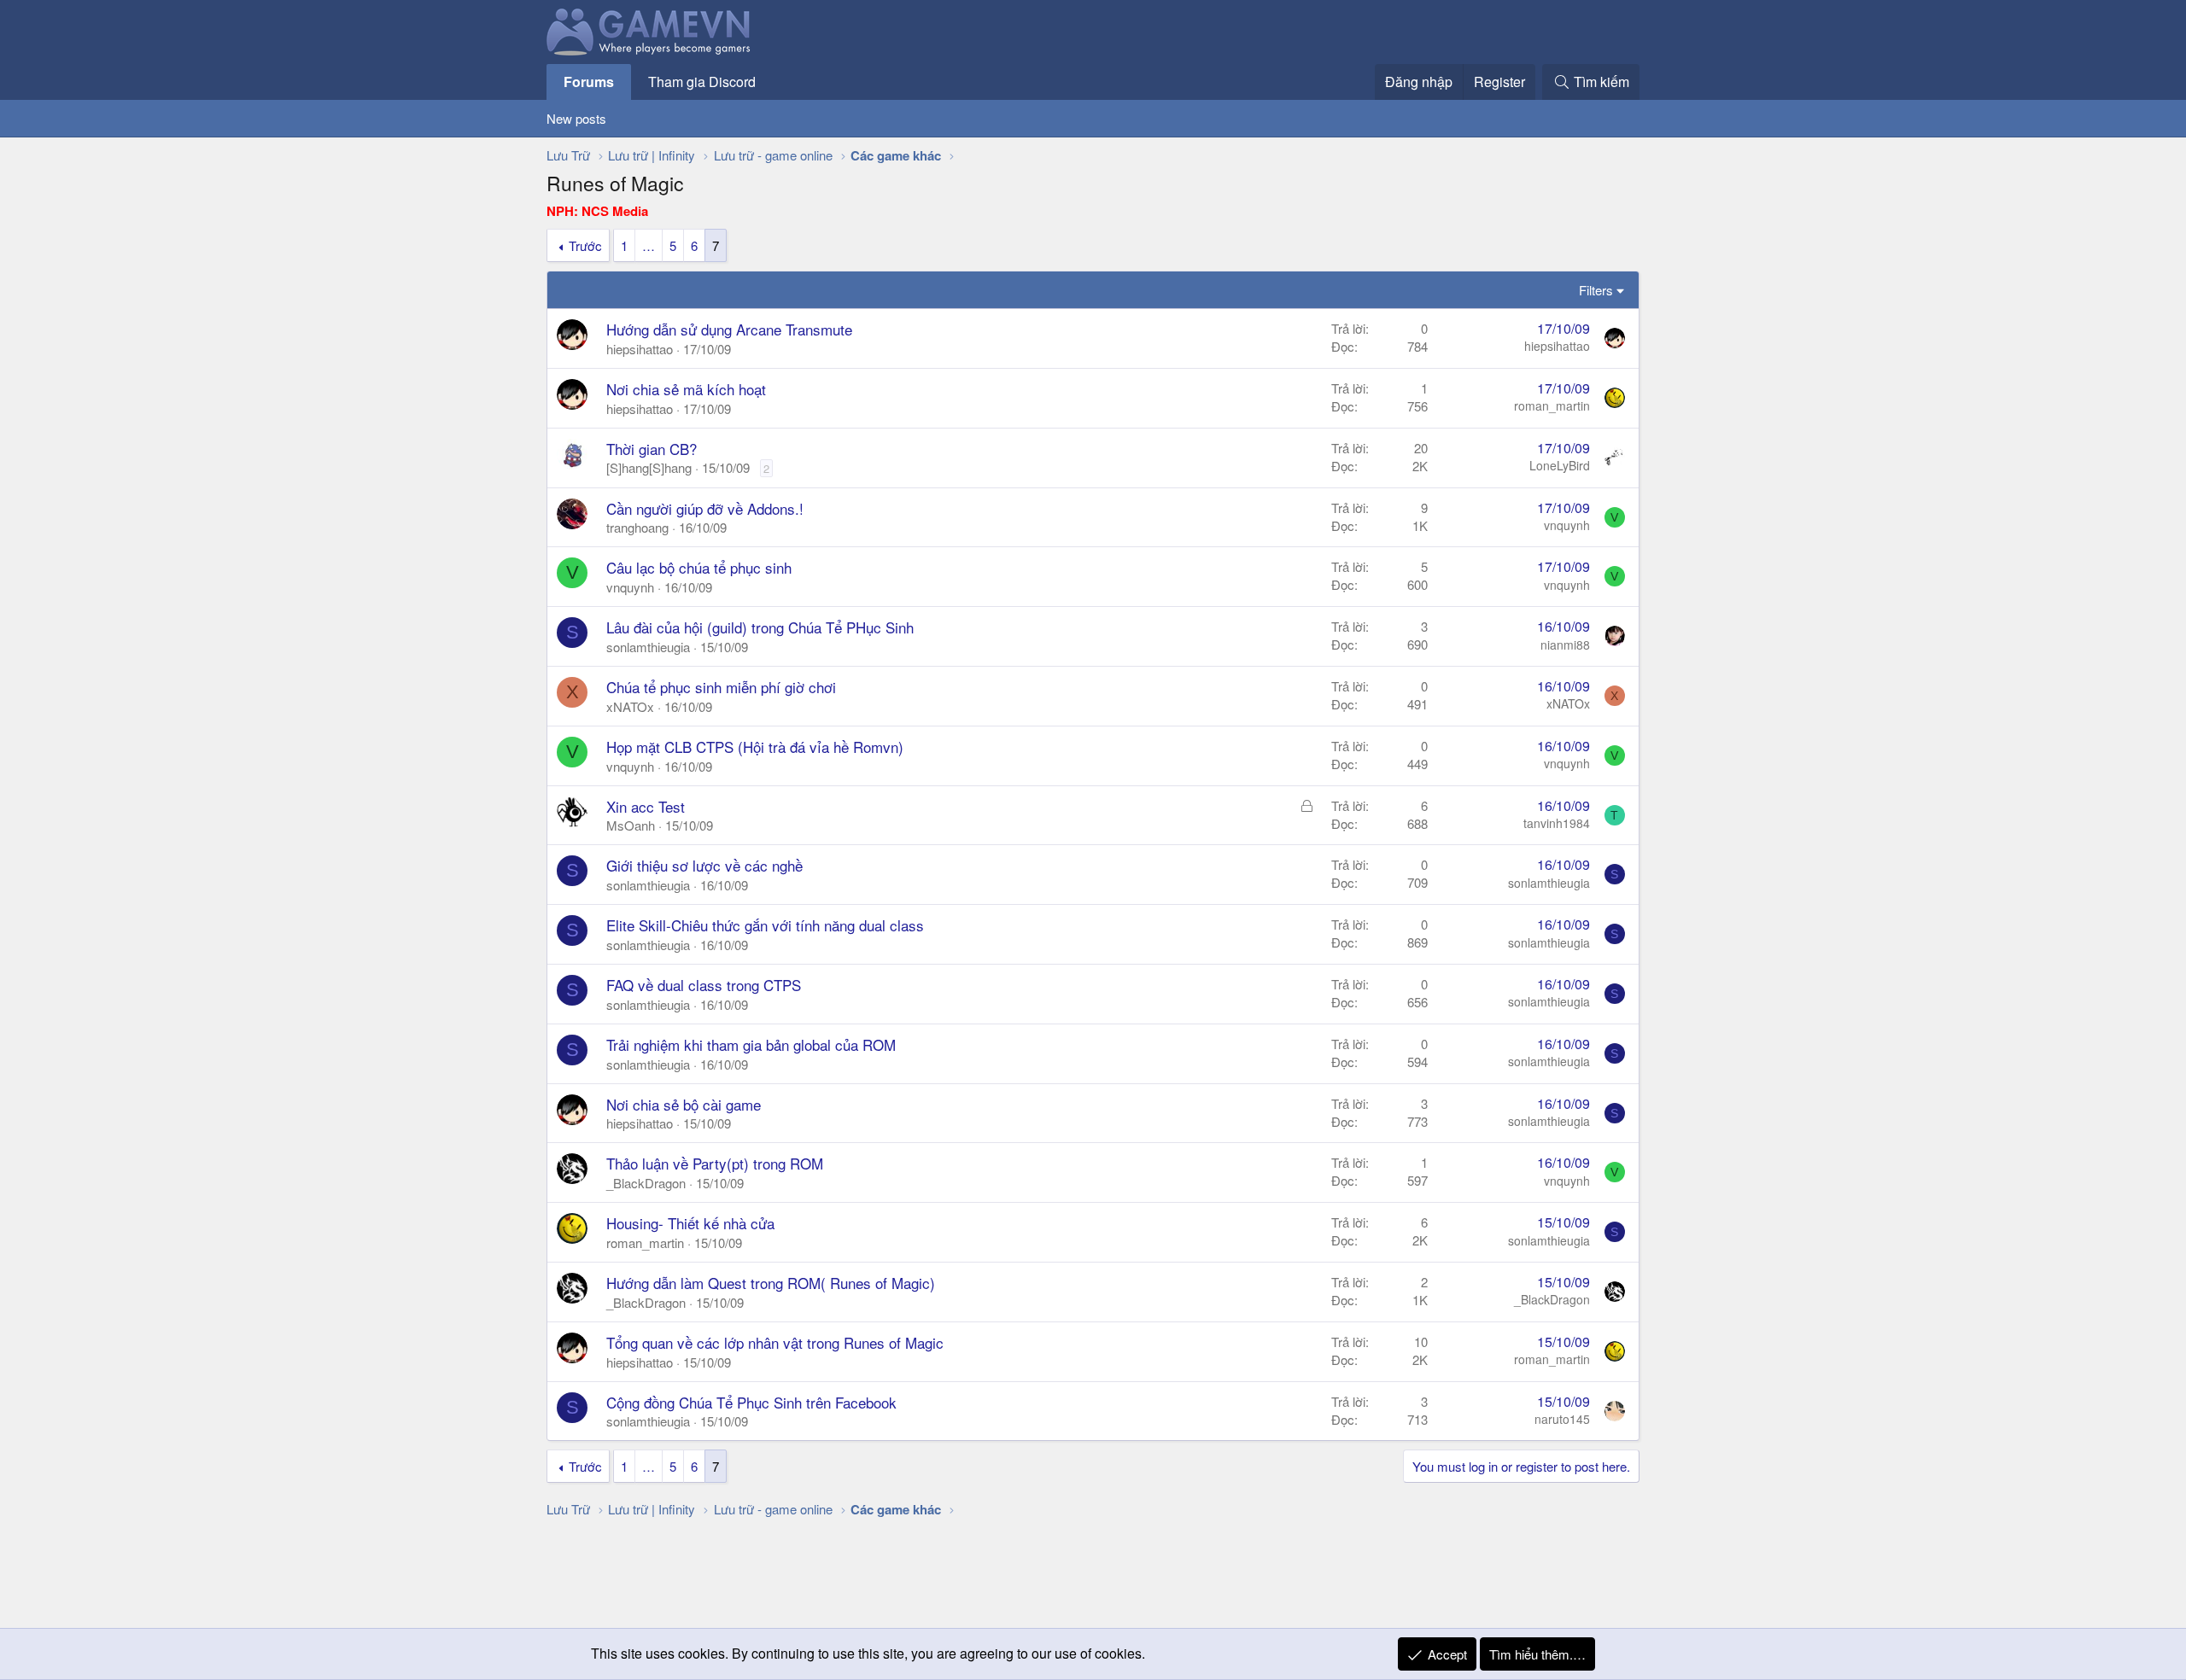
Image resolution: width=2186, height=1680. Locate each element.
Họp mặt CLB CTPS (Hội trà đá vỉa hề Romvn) (755, 747)
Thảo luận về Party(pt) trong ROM (715, 1163)
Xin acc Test (646, 806)
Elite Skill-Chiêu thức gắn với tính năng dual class (765, 925)
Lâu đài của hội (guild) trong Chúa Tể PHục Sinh (760, 627)
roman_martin (1552, 405)
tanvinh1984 (1557, 823)
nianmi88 (1565, 645)
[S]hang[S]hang (649, 467)
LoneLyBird (1560, 465)
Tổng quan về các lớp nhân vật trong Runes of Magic (775, 1342)
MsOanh (631, 825)
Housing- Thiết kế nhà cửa (690, 1223)
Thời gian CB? (652, 449)
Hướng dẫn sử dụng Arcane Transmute (729, 329)
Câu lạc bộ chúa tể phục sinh (699, 567)
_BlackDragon (646, 1183)
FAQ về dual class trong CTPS (704, 985)
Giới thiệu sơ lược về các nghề (704, 865)
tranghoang (637, 527)
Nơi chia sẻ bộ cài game (684, 1104)
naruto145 (1562, 1419)
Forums (589, 82)
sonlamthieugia (648, 647)
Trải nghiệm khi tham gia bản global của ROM (751, 1044)
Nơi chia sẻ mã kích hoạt (686, 389)
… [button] (649, 245)
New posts (576, 118)
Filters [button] (1596, 290)
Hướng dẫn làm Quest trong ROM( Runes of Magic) (771, 1283)
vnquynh (1567, 525)
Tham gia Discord (702, 82)
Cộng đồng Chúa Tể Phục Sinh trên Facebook (751, 1402)
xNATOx (630, 706)
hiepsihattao (640, 349)
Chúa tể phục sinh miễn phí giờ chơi (721, 687)
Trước (585, 245)
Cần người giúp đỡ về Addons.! (705, 508)
